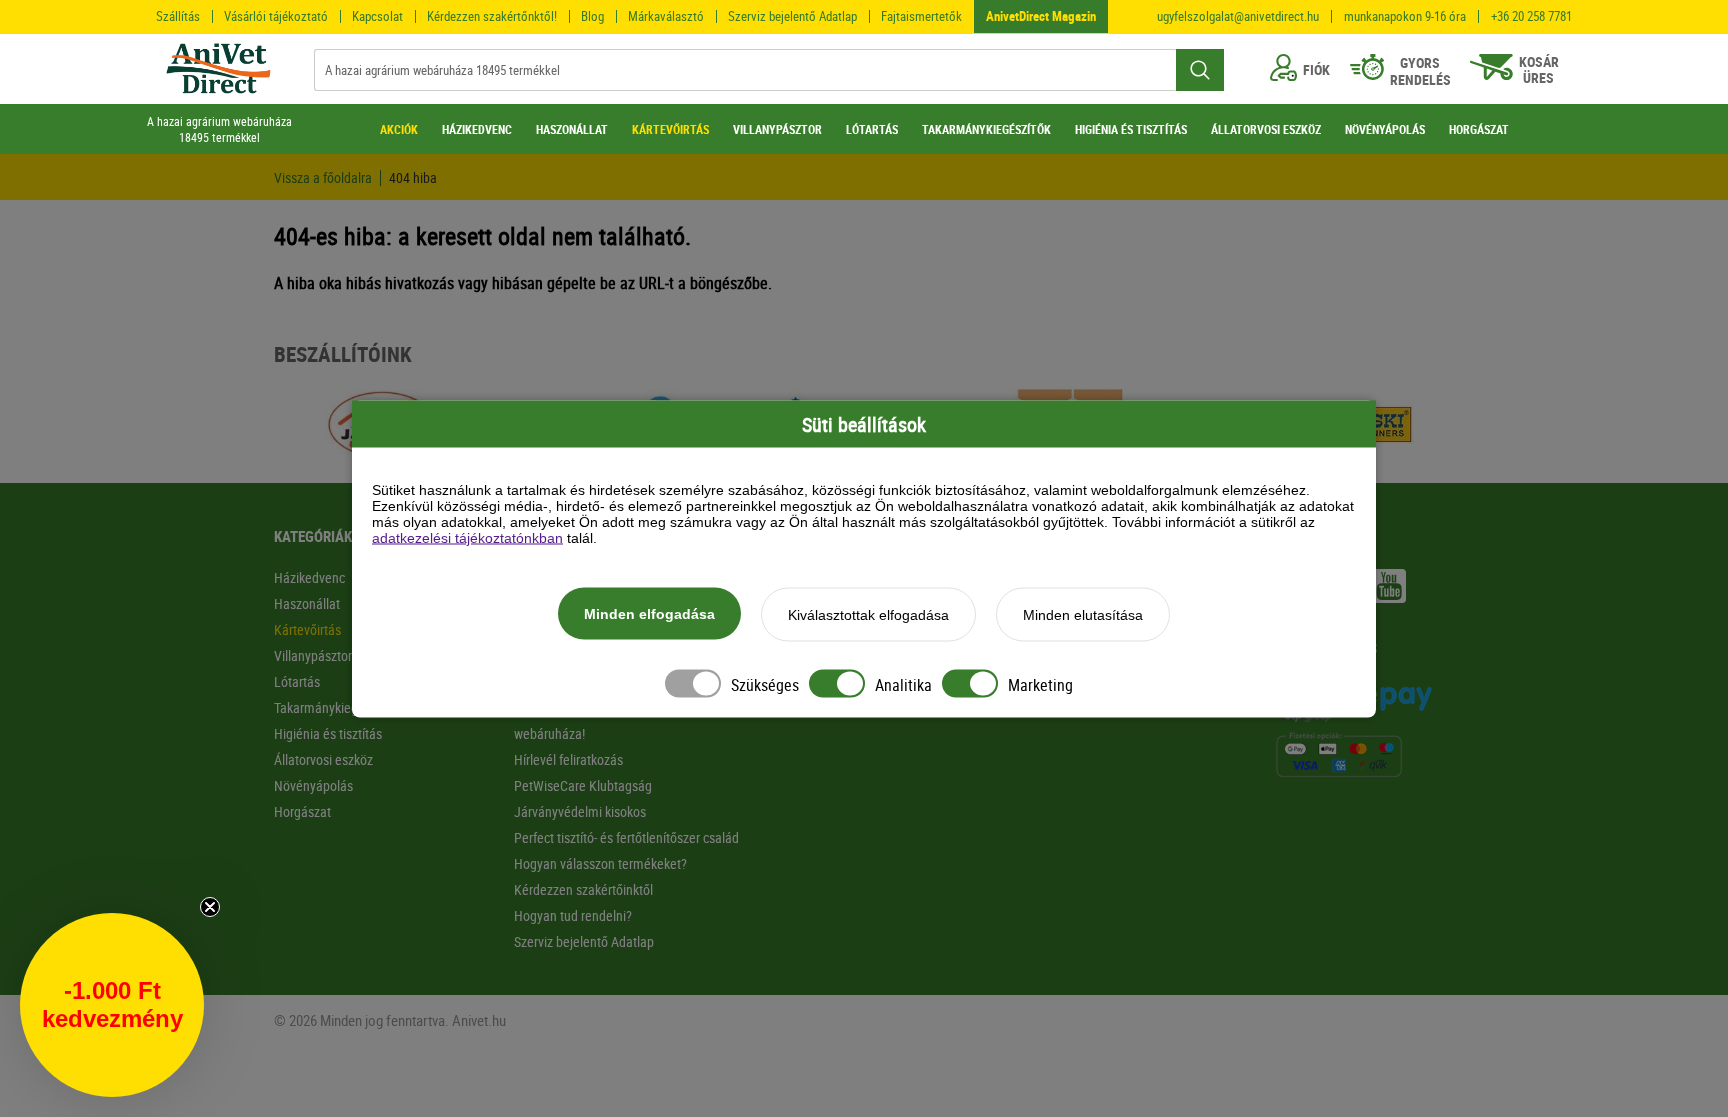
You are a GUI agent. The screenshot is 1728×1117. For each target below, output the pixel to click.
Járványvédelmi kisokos (580, 811)
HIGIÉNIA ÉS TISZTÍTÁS (1131, 129)
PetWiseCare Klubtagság (583, 785)
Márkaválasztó (666, 16)
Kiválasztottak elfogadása (868, 614)
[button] (112, 1005)
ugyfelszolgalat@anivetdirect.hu (1238, 16)
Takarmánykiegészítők (335, 707)
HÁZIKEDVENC (477, 129)
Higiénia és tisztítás (328, 733)
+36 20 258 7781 (1531, 16)
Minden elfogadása (649, 613)
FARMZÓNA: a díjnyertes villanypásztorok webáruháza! (627, 720)
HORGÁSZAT (1479, 129)
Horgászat (302, 811)
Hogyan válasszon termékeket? (600, 863)
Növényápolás (313, 785)
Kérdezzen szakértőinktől (583, 889)
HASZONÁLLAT (572, 129)
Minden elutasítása (1083, 614)
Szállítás (178, 16)
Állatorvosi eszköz (323, 759)
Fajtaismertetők (921, 16)
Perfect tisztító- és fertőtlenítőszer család (626, 837)
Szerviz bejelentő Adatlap (792, 16)
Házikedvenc (309, 577)
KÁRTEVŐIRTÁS (670, 129)
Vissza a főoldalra (323, 178)
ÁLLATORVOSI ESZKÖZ (1266, 129)
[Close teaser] (210, 907)
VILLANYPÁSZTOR (777, 129)
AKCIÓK (399, 129)
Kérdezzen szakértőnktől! (492, 16)
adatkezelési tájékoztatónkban (467, 537)
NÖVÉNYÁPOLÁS (1385, 129)
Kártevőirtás (307, 629)
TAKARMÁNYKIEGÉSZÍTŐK (986, 129)
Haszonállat (307, 603)
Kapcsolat (377, 16)
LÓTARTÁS (872, 129)
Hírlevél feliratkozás (568, 759)
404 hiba (413, 178)
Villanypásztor (313, 655)
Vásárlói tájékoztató (276, 16)
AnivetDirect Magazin (1041, 16)
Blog (592, 16)
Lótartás (297, 681)
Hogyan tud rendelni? (573, 915)
